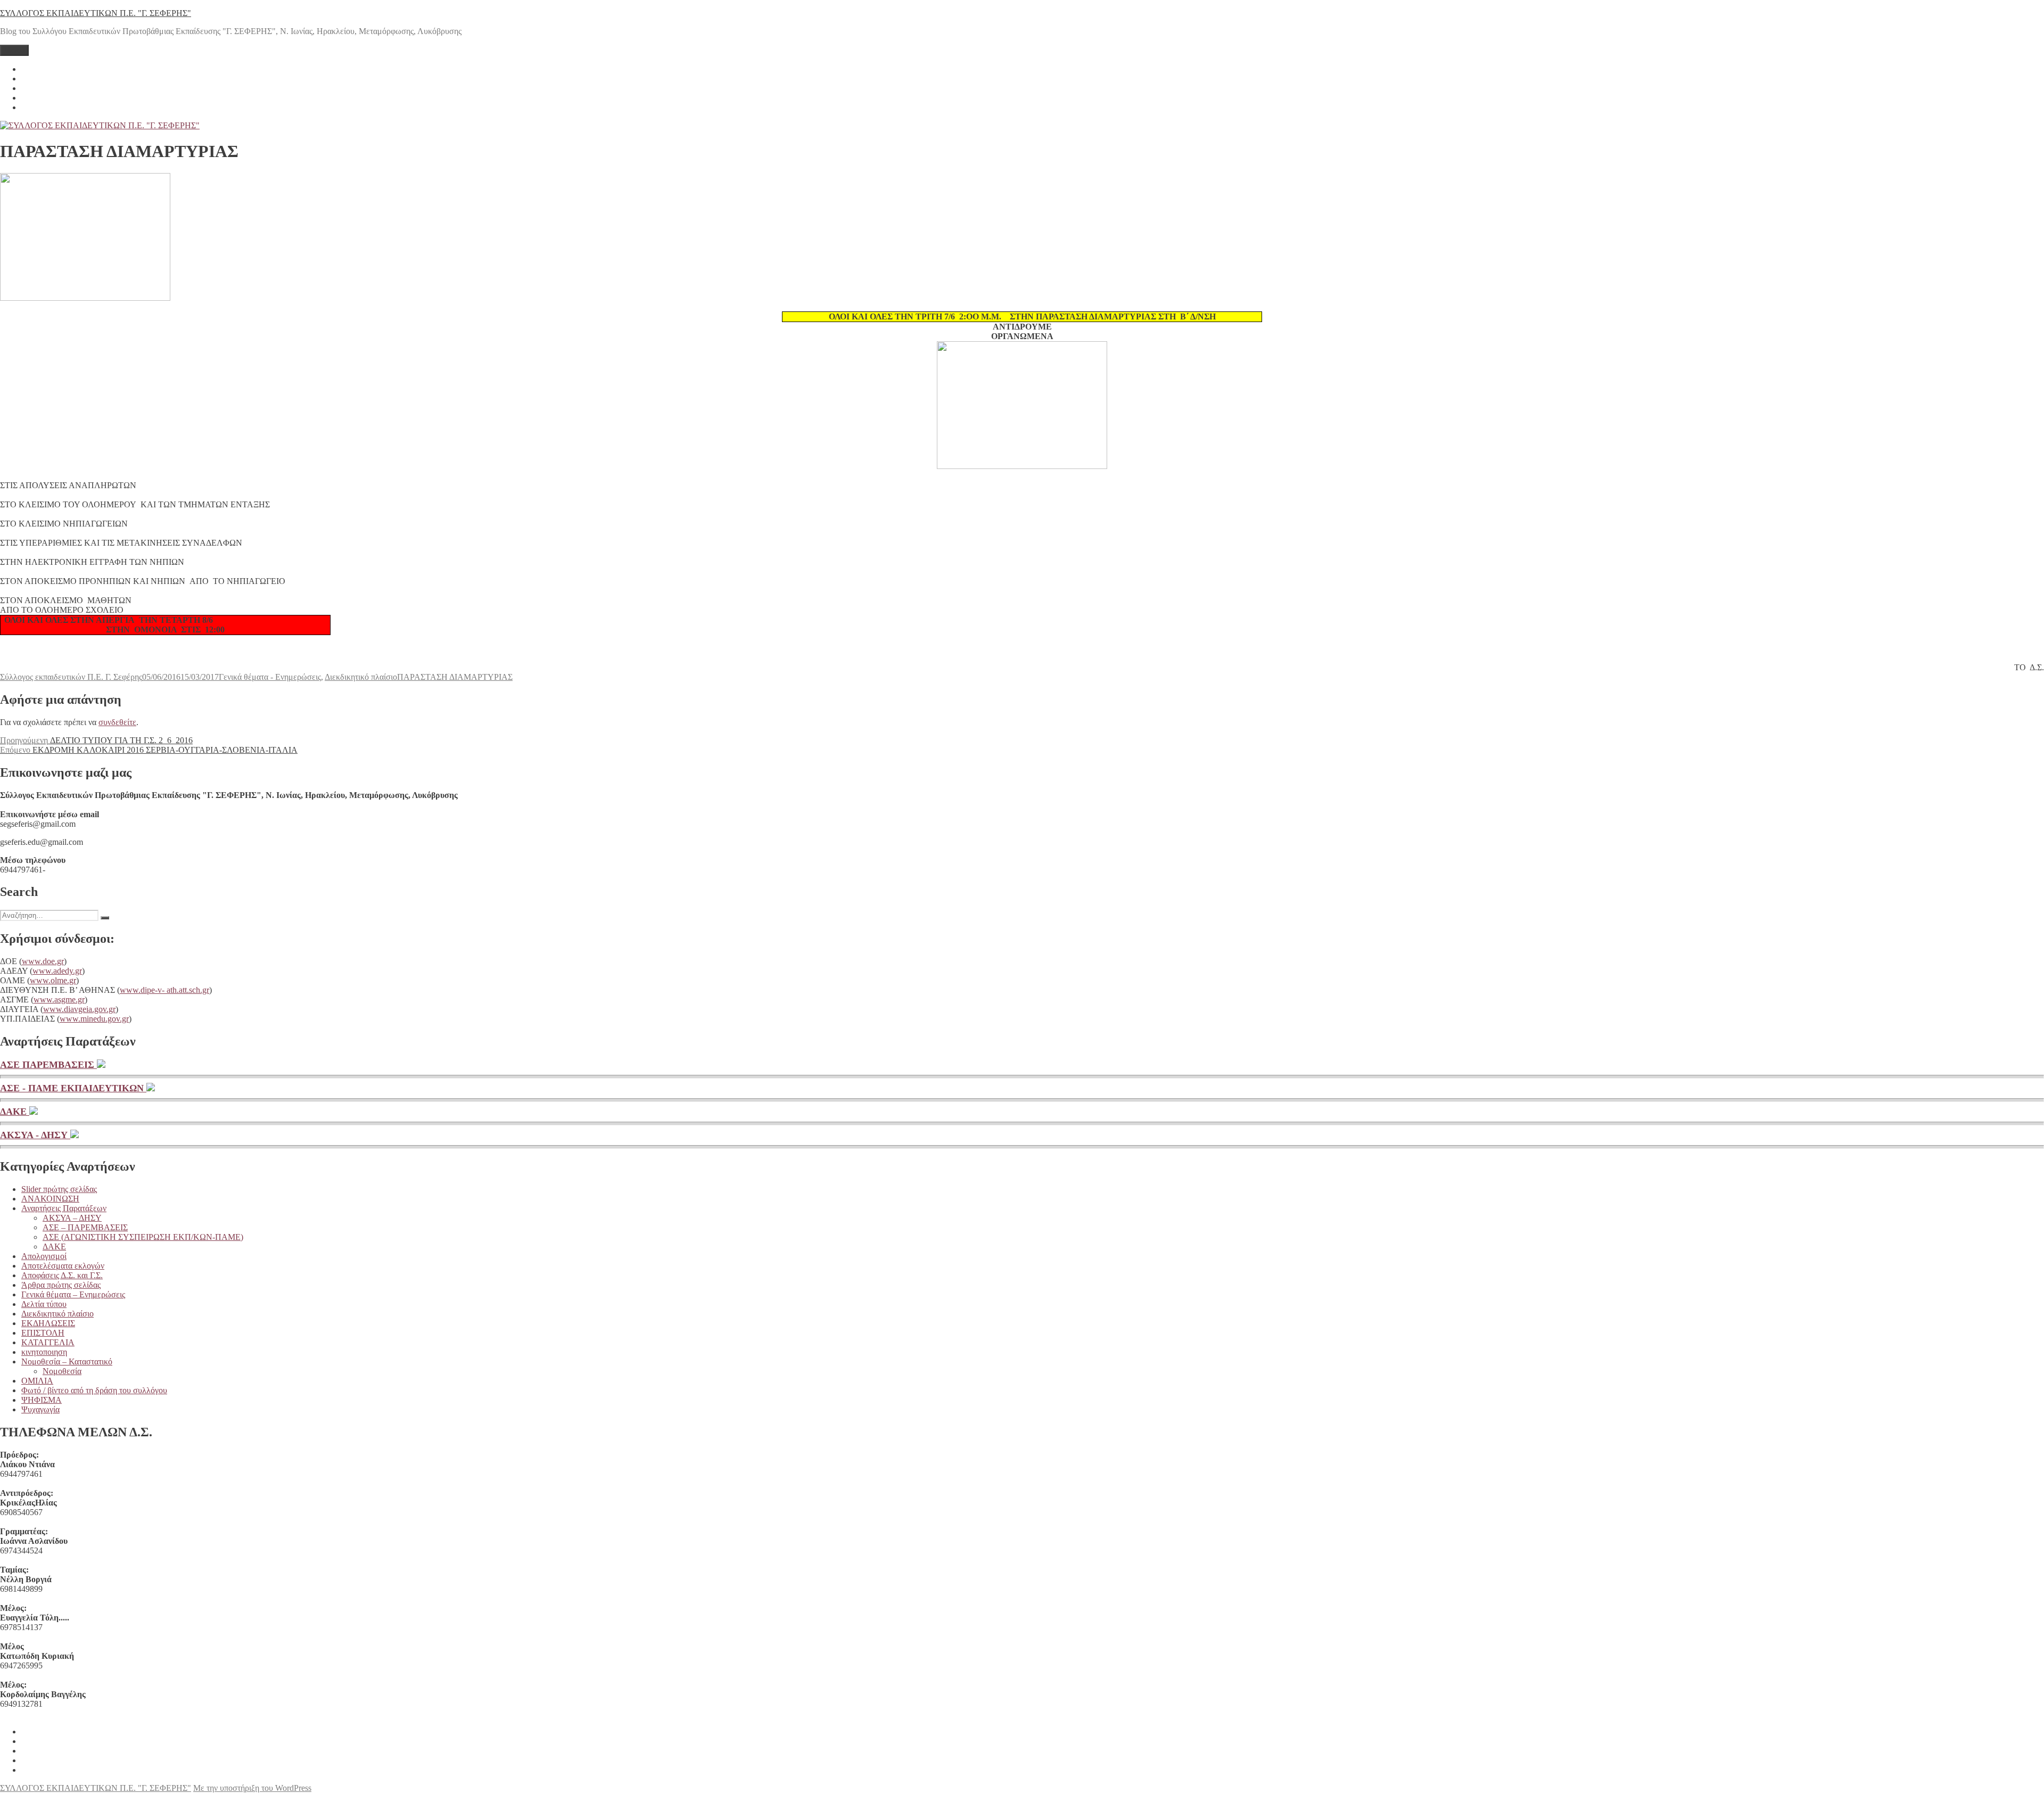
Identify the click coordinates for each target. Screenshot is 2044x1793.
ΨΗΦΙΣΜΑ (42, 1400)
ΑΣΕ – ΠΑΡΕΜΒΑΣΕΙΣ (85, 1227)
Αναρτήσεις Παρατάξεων (64, 1208)
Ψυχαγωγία (40, 1409)
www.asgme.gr (59, 1000)
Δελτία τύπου (44, 1304)
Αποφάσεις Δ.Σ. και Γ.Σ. (62, 1275)
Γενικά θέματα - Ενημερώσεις (270, 677)
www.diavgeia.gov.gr (79, 1009)
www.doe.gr (43, 961)
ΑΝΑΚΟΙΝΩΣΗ (50, 1199)
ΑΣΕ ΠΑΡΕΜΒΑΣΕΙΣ (48, 1065)
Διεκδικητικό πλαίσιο (361, 677)
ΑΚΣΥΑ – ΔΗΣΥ (72, 1218)
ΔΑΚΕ (15, 1112)
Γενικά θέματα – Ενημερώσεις (73, 1294)
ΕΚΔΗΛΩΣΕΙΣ (48, 1323)
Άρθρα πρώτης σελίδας (61, 1285)
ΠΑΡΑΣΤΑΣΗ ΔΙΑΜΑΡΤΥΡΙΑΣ (455, 677)
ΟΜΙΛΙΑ (37, 1381)
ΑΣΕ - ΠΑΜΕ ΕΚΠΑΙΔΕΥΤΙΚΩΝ (73, 1088)
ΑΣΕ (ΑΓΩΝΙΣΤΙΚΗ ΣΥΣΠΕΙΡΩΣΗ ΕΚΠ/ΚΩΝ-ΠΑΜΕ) (143, 1237)
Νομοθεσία (62, 1371)
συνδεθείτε (117, 722)
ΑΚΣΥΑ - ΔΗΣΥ (35, 1135)
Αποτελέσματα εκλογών (63, 1266)
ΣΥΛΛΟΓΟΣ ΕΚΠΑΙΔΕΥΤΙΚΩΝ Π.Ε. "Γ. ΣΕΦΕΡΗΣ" (96, 13)
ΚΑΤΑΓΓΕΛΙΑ (48, 1342)
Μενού (14, 50)
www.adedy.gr (57, 971)
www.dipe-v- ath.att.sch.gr (164, 990)
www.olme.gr (53, 980)
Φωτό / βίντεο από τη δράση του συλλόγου (94, 1390)
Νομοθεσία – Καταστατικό (67, 1362)
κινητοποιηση (44, 1352)
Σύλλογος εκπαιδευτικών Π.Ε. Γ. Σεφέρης (71, 677)
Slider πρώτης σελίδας (59, 1189)
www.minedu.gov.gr (94, 1019)
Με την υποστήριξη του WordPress (252, 1788)
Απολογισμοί (44, 1256)
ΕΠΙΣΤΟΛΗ (43, 1333)
